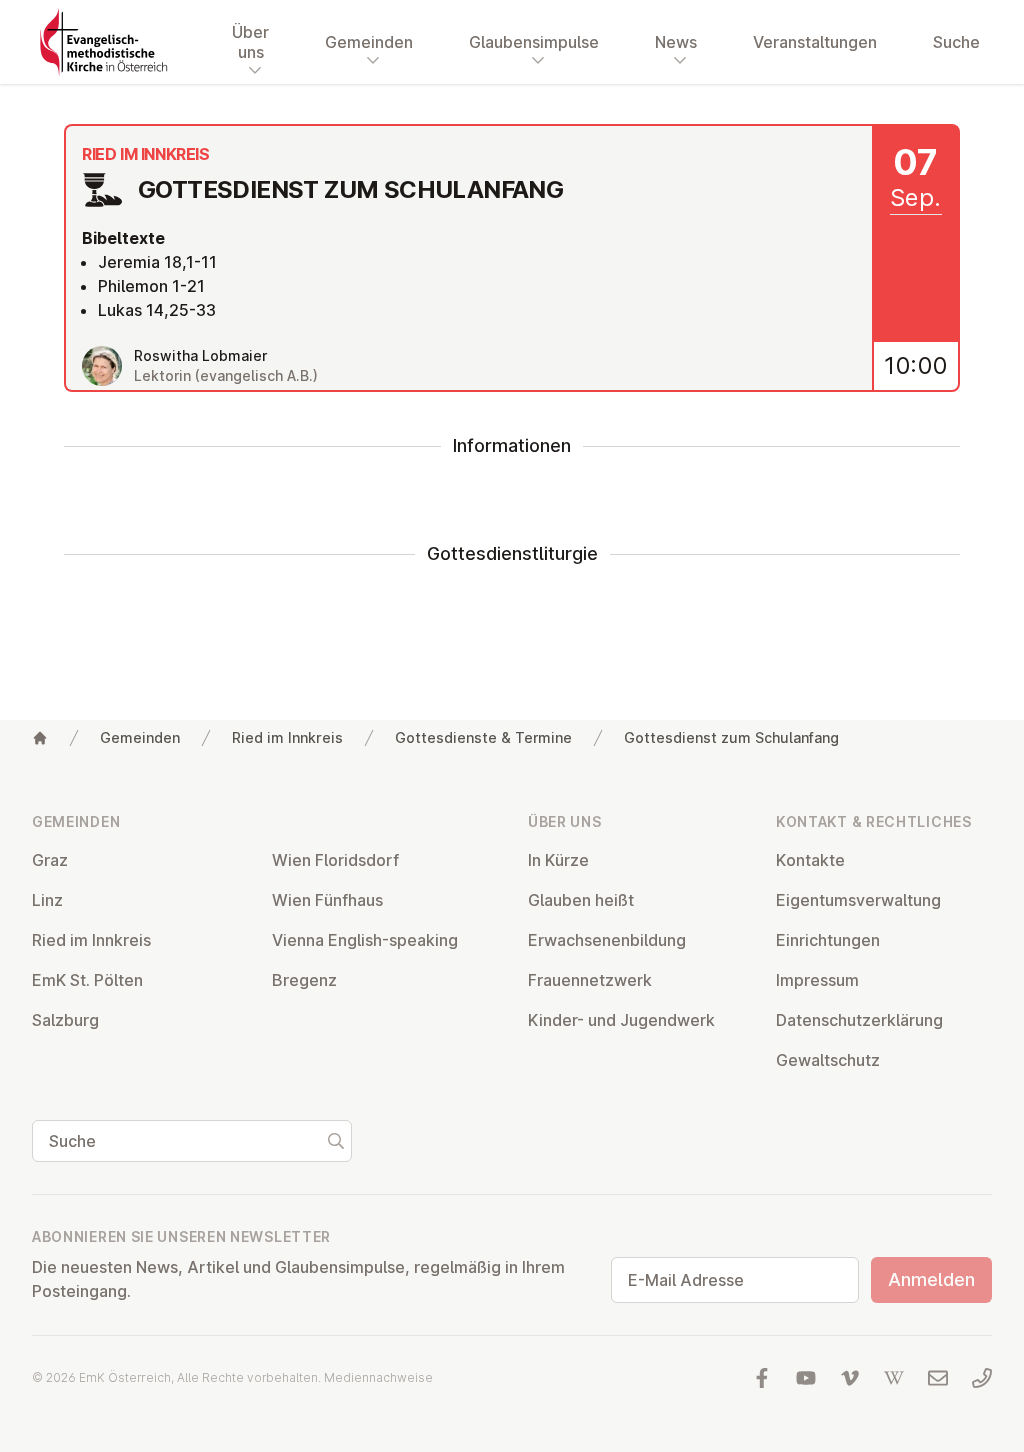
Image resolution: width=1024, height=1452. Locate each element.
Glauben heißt (581, 900)
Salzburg (65, 1020)
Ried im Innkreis (287, 737)
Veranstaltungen (815, 42)
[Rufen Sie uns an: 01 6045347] (982, 1378)
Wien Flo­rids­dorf (335, 860)
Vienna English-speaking (365, 940)
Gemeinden (140, 737)
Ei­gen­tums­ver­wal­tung (858, 900)
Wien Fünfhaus (327, 900)
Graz (50, 860)
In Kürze (558, 860)
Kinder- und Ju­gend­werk (621, 1020)
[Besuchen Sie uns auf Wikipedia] (894, 1378)
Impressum (817, 980)
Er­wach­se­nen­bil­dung (607, 940)
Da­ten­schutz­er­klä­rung (859, 1020)
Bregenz (304, 980)
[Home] (40, 738)
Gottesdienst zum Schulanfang (731, 737)
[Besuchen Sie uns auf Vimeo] (850, 1378)
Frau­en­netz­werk (590, 980)
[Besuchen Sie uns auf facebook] (762, 1378)
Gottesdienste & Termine (483, 737)
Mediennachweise (378, 1377)
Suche (956, 42)
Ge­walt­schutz (828, 1060)
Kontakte (810, 860)
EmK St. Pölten (87, 980)
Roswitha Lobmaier (200, 355)
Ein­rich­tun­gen (828, 940)
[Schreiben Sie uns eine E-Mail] (938, 1378)
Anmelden (931, 1279)
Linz (47, 900)
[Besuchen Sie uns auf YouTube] (806, 1378)
